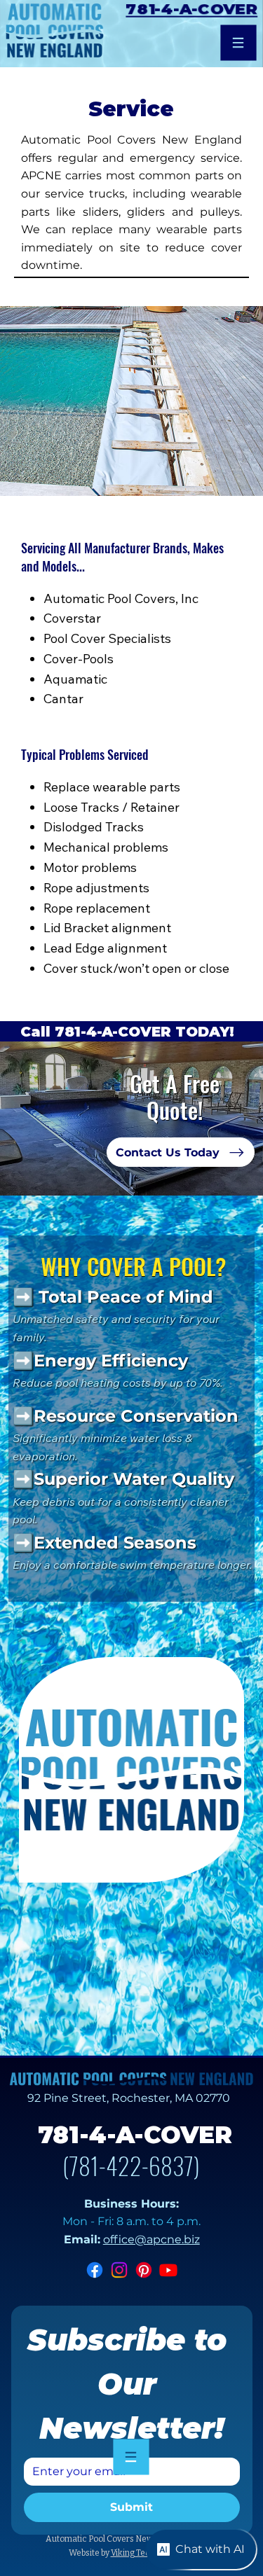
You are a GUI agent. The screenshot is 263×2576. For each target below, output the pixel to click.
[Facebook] (95, 2270)
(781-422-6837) (131, 2165)
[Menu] (239, 43)
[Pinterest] (144, 2270)
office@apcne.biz (151, 2239)
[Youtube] (168, 2270)
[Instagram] (119, 2270)
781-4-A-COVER (191, 9)
